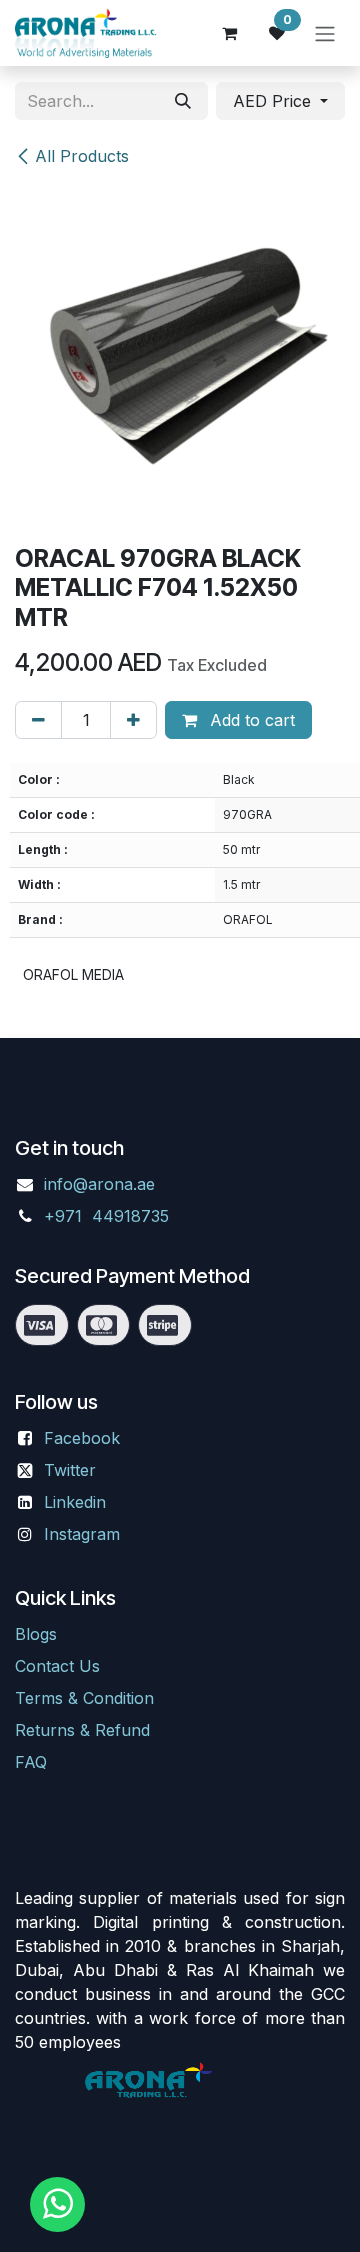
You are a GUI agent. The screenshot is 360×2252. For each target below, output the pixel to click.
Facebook (82, 1438)
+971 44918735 (109, 1216)
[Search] (183, 101)
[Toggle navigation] (325, 33)
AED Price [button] (274, 101)
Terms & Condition (84, 1698)
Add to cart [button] (250, 720)
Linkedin (75, 1502)
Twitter (70, 1470)
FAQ (31, 1762)
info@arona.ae (99, 1184)
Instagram (82, 1534)
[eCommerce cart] (229, 33)
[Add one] (133, 720)
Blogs (36, 1634)
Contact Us (57, 1666)
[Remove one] (38, 720)
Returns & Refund (82, 1730)
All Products (82, 156)
